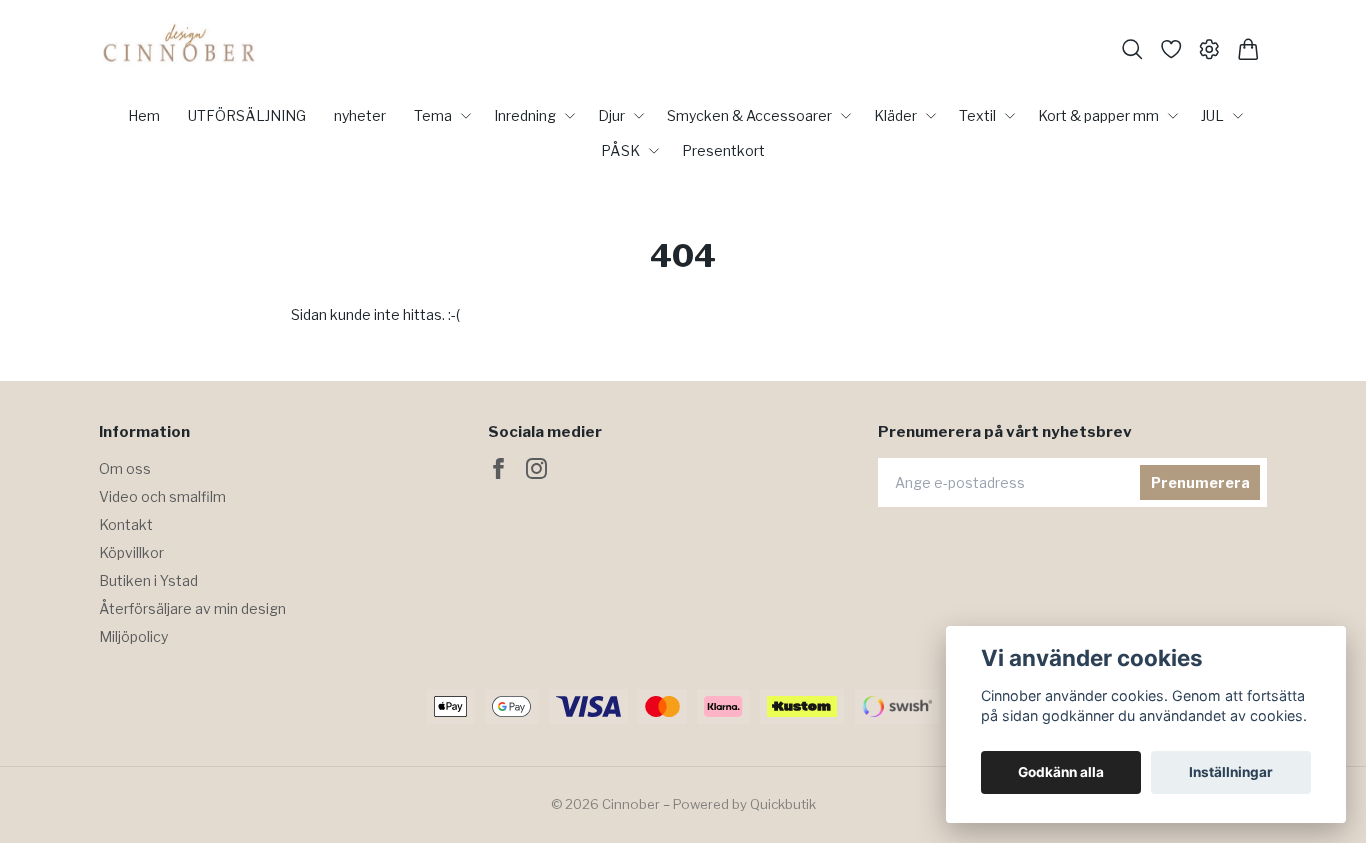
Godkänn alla (1061, 772)
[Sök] (1132, 49)
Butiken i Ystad (148, 580)
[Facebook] (498, 468)
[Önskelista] (1171, 49)
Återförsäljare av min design (192, 608)
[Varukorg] (1248, 49)
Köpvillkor (131, 552)
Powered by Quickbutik (744, 804)
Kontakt (126, 524)
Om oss (125, 468)
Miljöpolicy (133, 636)
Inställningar (1231, 772)
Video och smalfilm (162, 496)
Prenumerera (1200, 482)
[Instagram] (536, 468)
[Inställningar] (1209, 49)
